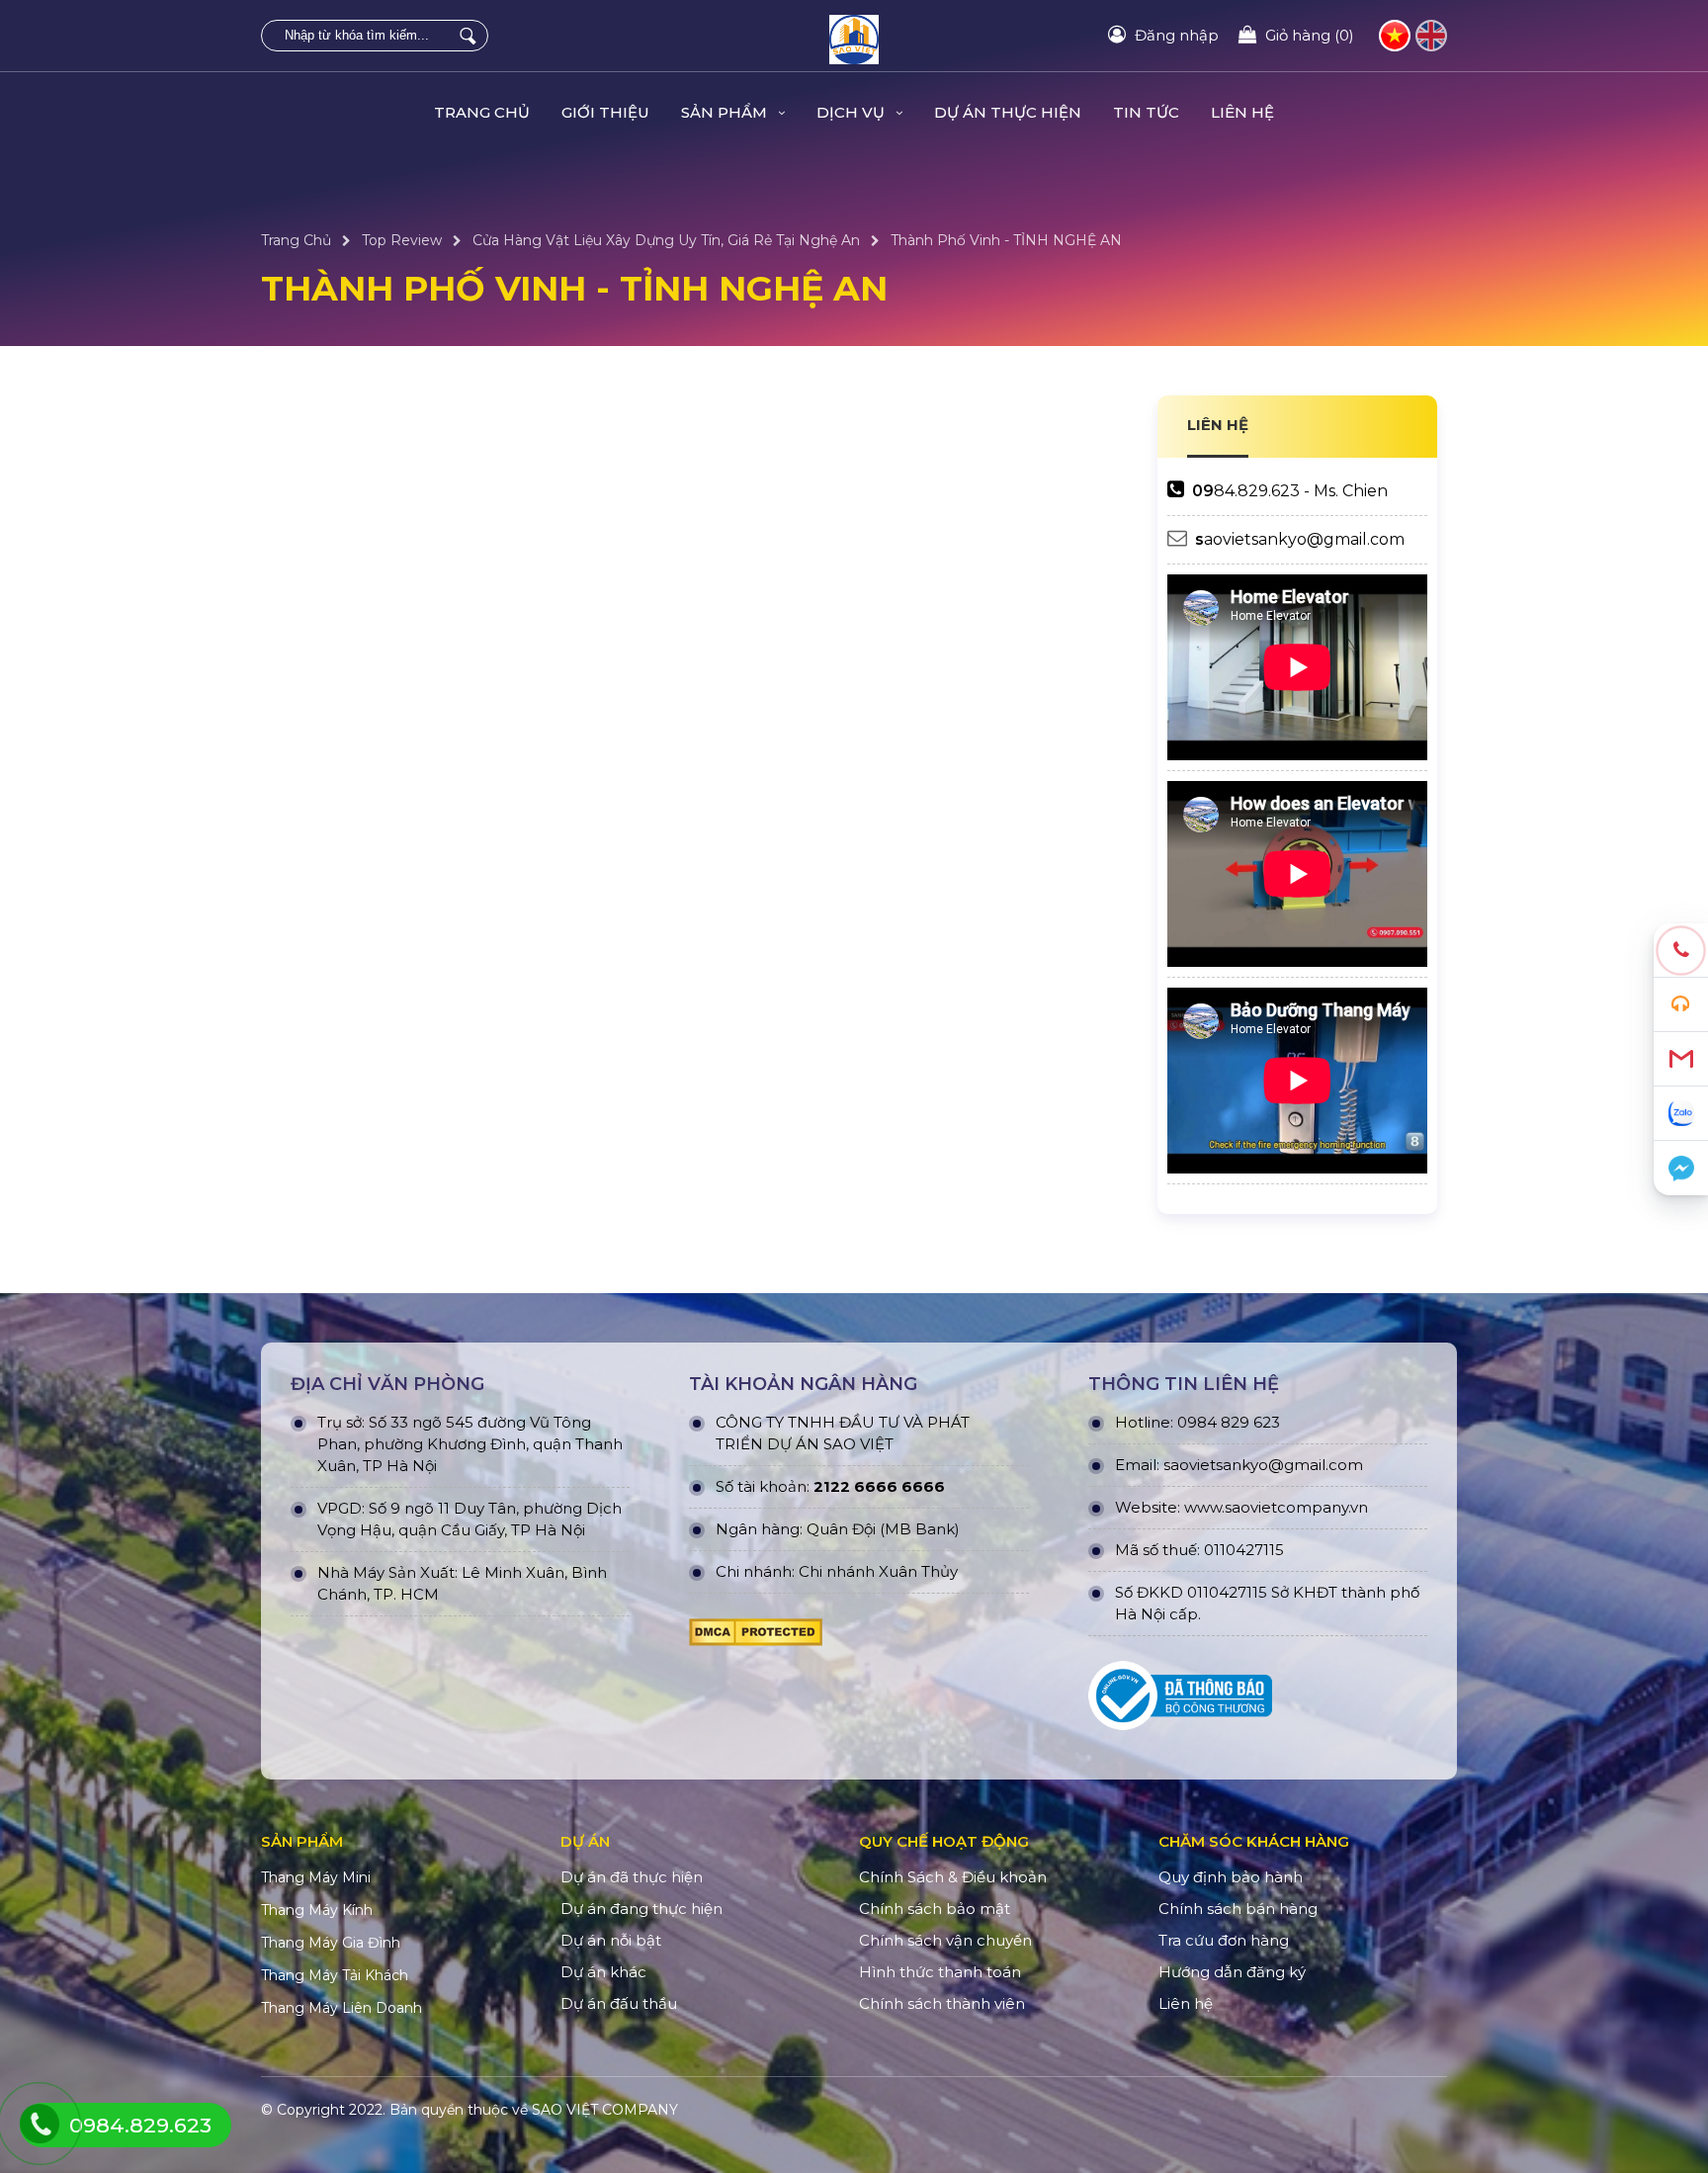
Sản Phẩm (726, 112)
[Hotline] (1681, 951)
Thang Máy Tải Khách (335, 1975)
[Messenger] (1681, 1168)
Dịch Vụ (853, 112)
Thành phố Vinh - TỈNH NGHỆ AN (1006, 240)
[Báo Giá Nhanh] (1681, 1005)
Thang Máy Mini (316, 1877)
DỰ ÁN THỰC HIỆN (1008, 112)
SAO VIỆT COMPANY (605, 2110)
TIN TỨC (1146, 112)
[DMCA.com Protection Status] (756, 1637)
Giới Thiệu (605, 112)
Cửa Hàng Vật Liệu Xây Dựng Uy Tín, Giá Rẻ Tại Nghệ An (666, 240)
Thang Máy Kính (317, 1910)
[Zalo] (1681, 1114)
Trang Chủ (482, 112)
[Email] (1681, 1059)
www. (1204, 1507)
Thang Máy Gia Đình (331, 1943)
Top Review (402, 240)
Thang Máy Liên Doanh (342, 2008)
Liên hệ (1242, 112)
